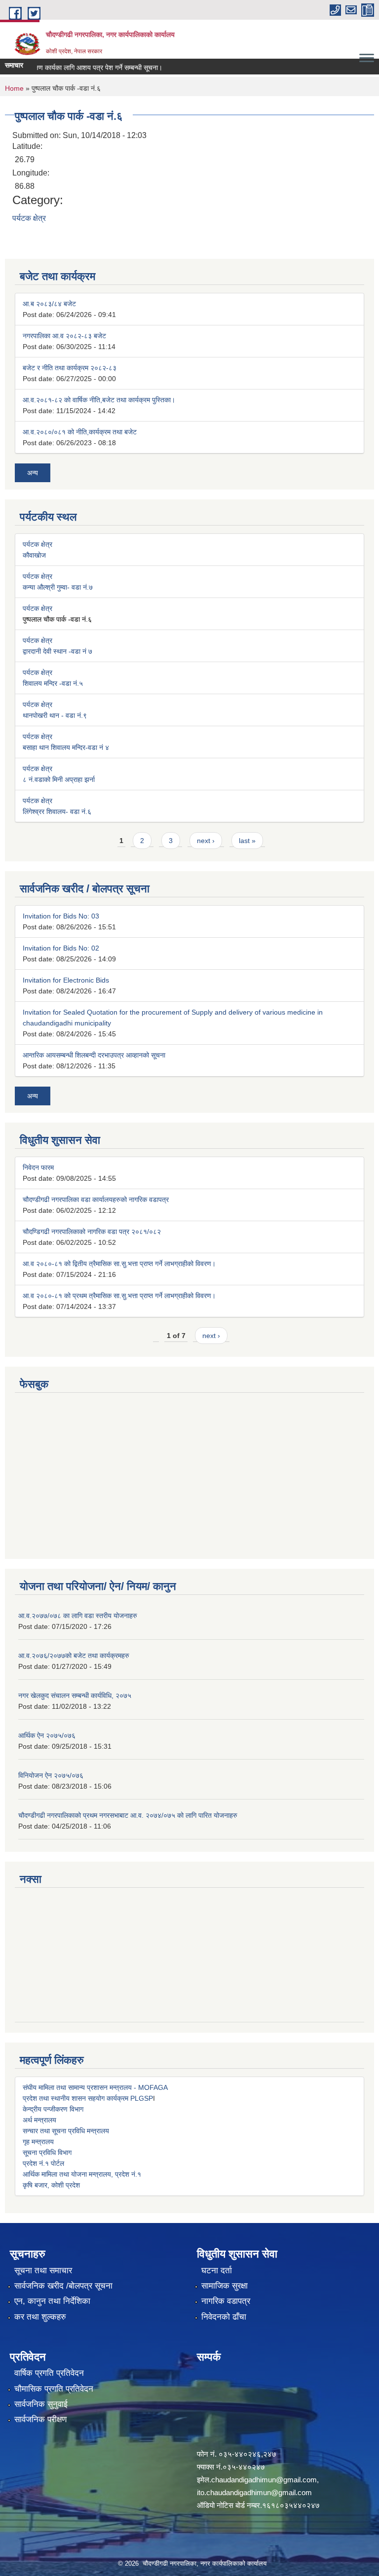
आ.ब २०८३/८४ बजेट (49, 304)
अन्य (33, 473)
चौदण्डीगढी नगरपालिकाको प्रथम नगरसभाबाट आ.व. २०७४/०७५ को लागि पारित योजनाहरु (128, 1815)
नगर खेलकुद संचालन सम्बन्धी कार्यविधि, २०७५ (75, 1695)
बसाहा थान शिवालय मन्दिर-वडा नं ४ (66, 747)
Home (14, 88)
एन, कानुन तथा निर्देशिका (52, 2301)
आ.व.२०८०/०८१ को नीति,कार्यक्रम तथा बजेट (80, 432)
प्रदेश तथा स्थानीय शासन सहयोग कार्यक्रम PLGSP (88, 2098)
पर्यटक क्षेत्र (29, 218)
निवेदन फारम (38, 1167)
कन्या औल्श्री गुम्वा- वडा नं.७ (58, 587)
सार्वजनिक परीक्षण (40, 2419)
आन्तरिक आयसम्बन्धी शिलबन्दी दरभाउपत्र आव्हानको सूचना (94, 1055)
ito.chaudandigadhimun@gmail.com (254, 2492)
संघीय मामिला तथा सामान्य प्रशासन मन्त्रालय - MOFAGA (95, 2087)
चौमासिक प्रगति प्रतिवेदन (54, 2389)
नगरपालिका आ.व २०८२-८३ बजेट (64, 336)
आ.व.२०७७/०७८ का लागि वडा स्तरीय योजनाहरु (78, 1616)
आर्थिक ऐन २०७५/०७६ (47, 1735)
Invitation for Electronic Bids (66, 980)
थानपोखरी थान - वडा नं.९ (55, 715)
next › (206, 841)
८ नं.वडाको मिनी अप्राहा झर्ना (59, 779)
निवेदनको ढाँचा (224, 2317)
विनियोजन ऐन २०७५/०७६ (51, 1775)
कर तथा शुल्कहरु (40, 2317)
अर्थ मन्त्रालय (39, 2120)
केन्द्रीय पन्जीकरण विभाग (53, 2109)
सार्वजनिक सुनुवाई (41, 2404)
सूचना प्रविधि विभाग (47, 2153)
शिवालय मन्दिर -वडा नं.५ (53, 683)
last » (247, 841)
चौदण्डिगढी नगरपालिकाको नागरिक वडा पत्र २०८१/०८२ (92, 1232)
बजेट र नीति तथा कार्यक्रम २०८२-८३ (70, 368)
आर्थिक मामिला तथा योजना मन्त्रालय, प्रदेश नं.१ (82, 2174)
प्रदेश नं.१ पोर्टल (43, 2163)
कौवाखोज (34, 555)
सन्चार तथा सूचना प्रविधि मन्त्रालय (66, 2131)
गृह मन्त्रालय (38, 2142)
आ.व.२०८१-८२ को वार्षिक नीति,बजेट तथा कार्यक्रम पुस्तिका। (99, 400)
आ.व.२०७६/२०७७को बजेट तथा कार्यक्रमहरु (74, 1656)
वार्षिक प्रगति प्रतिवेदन (49, 2373)
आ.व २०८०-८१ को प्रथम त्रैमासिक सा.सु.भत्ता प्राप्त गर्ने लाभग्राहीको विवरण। (119, 1296)
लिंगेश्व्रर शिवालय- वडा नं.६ (57, 812)
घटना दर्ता (217, 2271)
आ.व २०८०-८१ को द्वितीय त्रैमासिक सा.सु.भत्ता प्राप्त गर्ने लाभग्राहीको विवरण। (119, 1264)
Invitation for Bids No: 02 (61, 948)
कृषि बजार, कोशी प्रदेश (51, 2185)
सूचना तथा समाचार (43, 2271)
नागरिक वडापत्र (226, 2301)
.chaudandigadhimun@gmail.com (263, 2480)
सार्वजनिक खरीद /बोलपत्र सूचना (63, 2286)
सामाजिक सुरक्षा (225, 2286)
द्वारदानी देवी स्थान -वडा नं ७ (57, 651)
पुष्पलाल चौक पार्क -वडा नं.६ (57, 619)
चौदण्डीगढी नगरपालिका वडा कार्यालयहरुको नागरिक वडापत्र (96, 1200)
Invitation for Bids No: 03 (61, 916)
